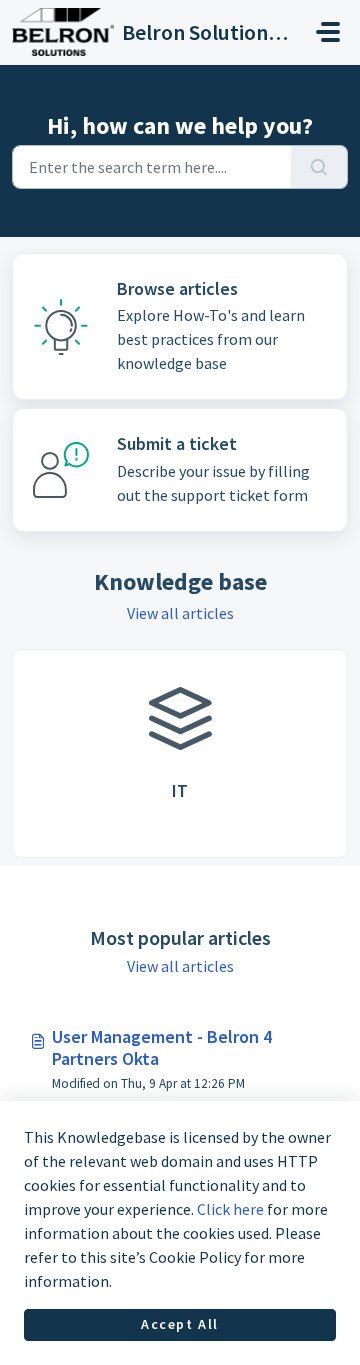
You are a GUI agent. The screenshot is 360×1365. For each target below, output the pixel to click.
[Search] (319, 167)
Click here (230, 1209)
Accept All (180, 1324)
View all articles (180, 613)
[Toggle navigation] (328, 32)
